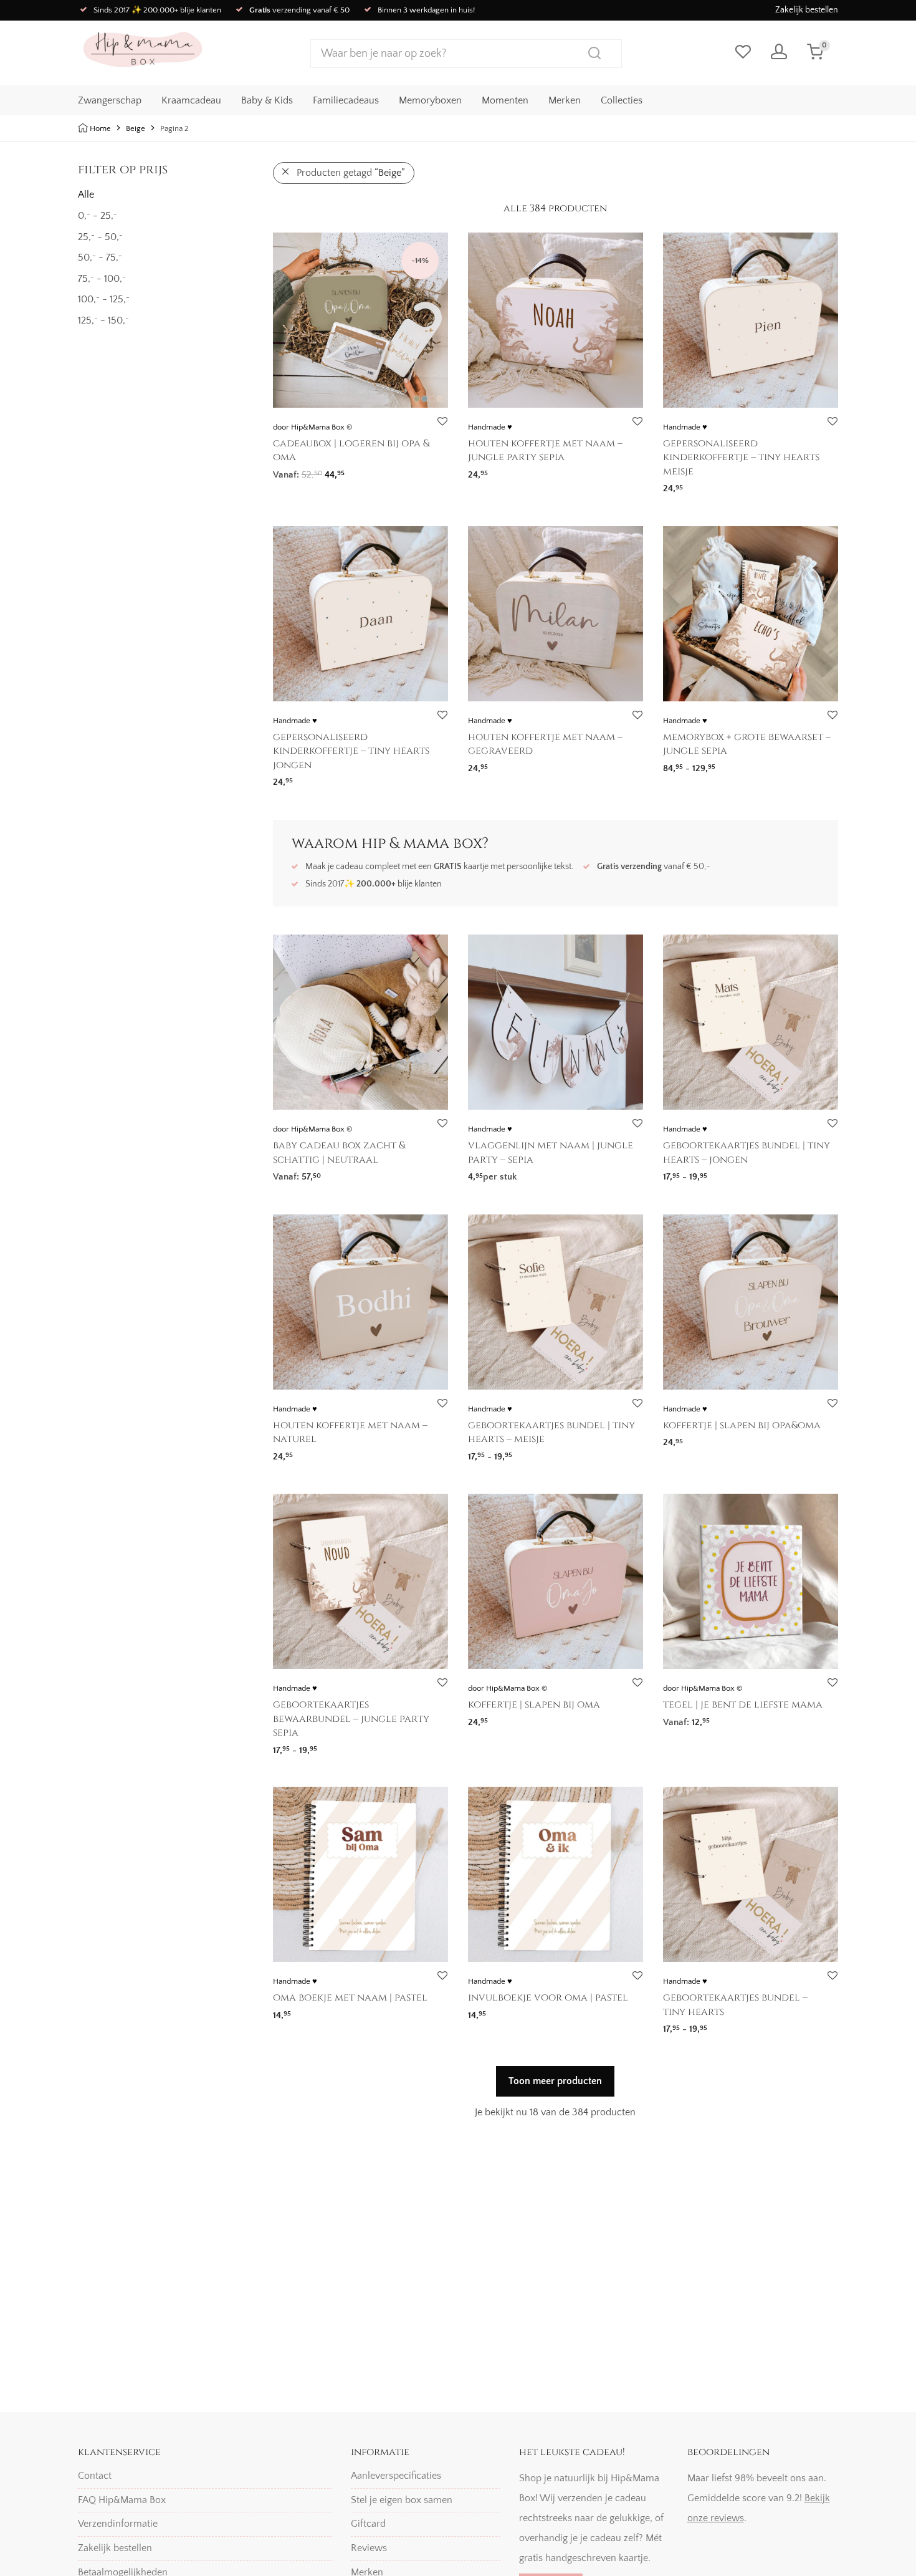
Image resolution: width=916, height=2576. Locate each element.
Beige (136, 128)
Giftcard (368, 2524)
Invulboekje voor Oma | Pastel (548, 1997)
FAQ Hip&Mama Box (122, 2500)
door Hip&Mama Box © (312, 427)
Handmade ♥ (490, 427)
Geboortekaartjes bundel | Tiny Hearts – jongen (747, 1152)
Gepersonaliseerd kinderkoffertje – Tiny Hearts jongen (351, 751)
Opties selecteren (304, 470)
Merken (565, 100)
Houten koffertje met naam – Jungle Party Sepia (545, 450)
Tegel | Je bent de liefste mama (743, 1704)
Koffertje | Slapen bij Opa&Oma (742, 1425)
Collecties (622, 100)
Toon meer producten (555, 2081)
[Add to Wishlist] (442, 422)
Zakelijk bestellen (807, 10)
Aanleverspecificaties (396, 2476)
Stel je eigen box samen (402, 2500)
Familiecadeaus (346, 100)
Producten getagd (351, 173)
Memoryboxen (430, 100)
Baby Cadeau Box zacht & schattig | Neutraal (339, 1152)
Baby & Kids (267, 100)
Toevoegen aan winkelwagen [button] (719, 1718)
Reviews (369, 2548)
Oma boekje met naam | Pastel (350, 1997)
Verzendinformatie (118, 2524)
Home (100, 128)
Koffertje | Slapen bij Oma (534, 1704)
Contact (95, 2476)
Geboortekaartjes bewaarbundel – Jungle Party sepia (351, 1718)
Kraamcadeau (191, 100)
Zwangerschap (110, 100)
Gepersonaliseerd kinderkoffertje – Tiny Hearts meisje (741, 457)
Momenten (505, 100)
